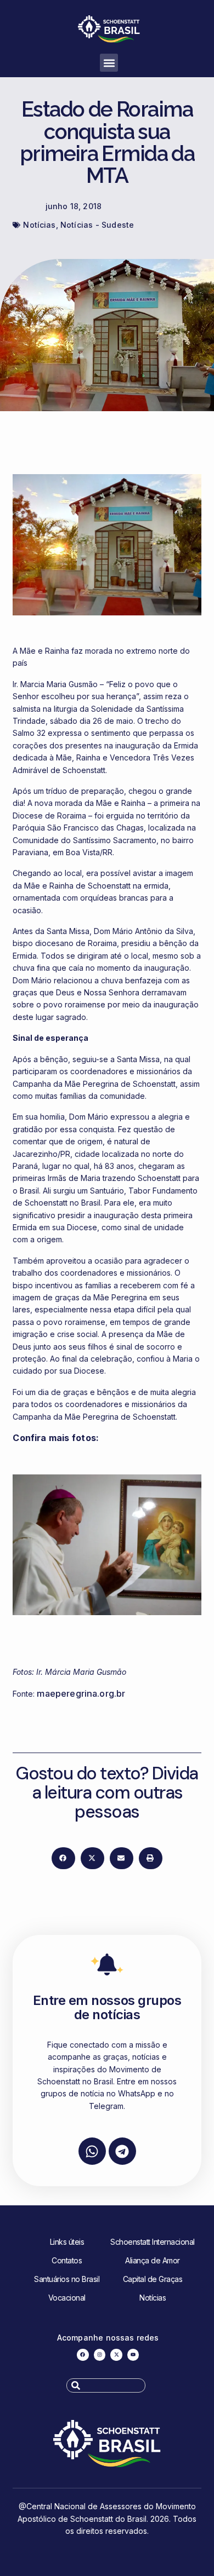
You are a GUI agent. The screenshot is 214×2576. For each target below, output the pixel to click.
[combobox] (106, 2385)
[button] (109, 63)
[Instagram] (100, 2355)
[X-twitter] (116, 2355)
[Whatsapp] (92, 2151)
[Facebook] (83, 2355)
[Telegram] (122, 2151)
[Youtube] (133, 2355)
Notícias (39, 225)
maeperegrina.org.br (81, 1693)
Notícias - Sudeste (97, 225)
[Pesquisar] (149, 2385)
